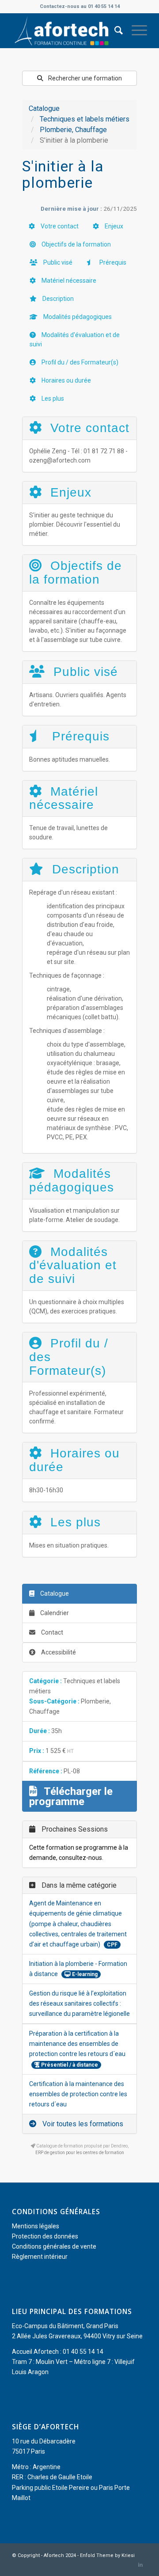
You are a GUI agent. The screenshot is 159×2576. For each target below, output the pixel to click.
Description (57, 299)
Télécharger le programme (71, 1796)
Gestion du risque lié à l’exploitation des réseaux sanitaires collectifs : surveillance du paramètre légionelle (79, 2003)
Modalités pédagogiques (77, 317)
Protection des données (45, 2236)
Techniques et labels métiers (85, 119)
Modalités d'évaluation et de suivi (75, 340)
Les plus (52, 398)
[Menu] (135, 30)
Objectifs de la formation (76, 244)
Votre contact (59, 226)
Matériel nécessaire (68, 281)
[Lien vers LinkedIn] (140, 2565)
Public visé (57, 262)
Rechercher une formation (84, 78)
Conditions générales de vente (54, 2246)
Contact (51, 1632)
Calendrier (54, 1613)
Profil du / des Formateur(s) (79, 362)
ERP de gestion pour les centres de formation (80, 2153)
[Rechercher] (114, 30)
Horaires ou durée (66, 380)
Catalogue (44, 108)
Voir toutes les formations (82, 2124)
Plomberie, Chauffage (73, 130)
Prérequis (112, 262)
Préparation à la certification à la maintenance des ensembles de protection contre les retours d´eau (77, 2044)
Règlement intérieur (40, 2257)
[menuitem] (114, 30)
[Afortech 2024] (66, 30)
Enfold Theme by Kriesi (107, 2555)
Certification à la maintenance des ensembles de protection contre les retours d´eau (78, 2094)
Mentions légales (36, 2226)
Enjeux (113, 226)
